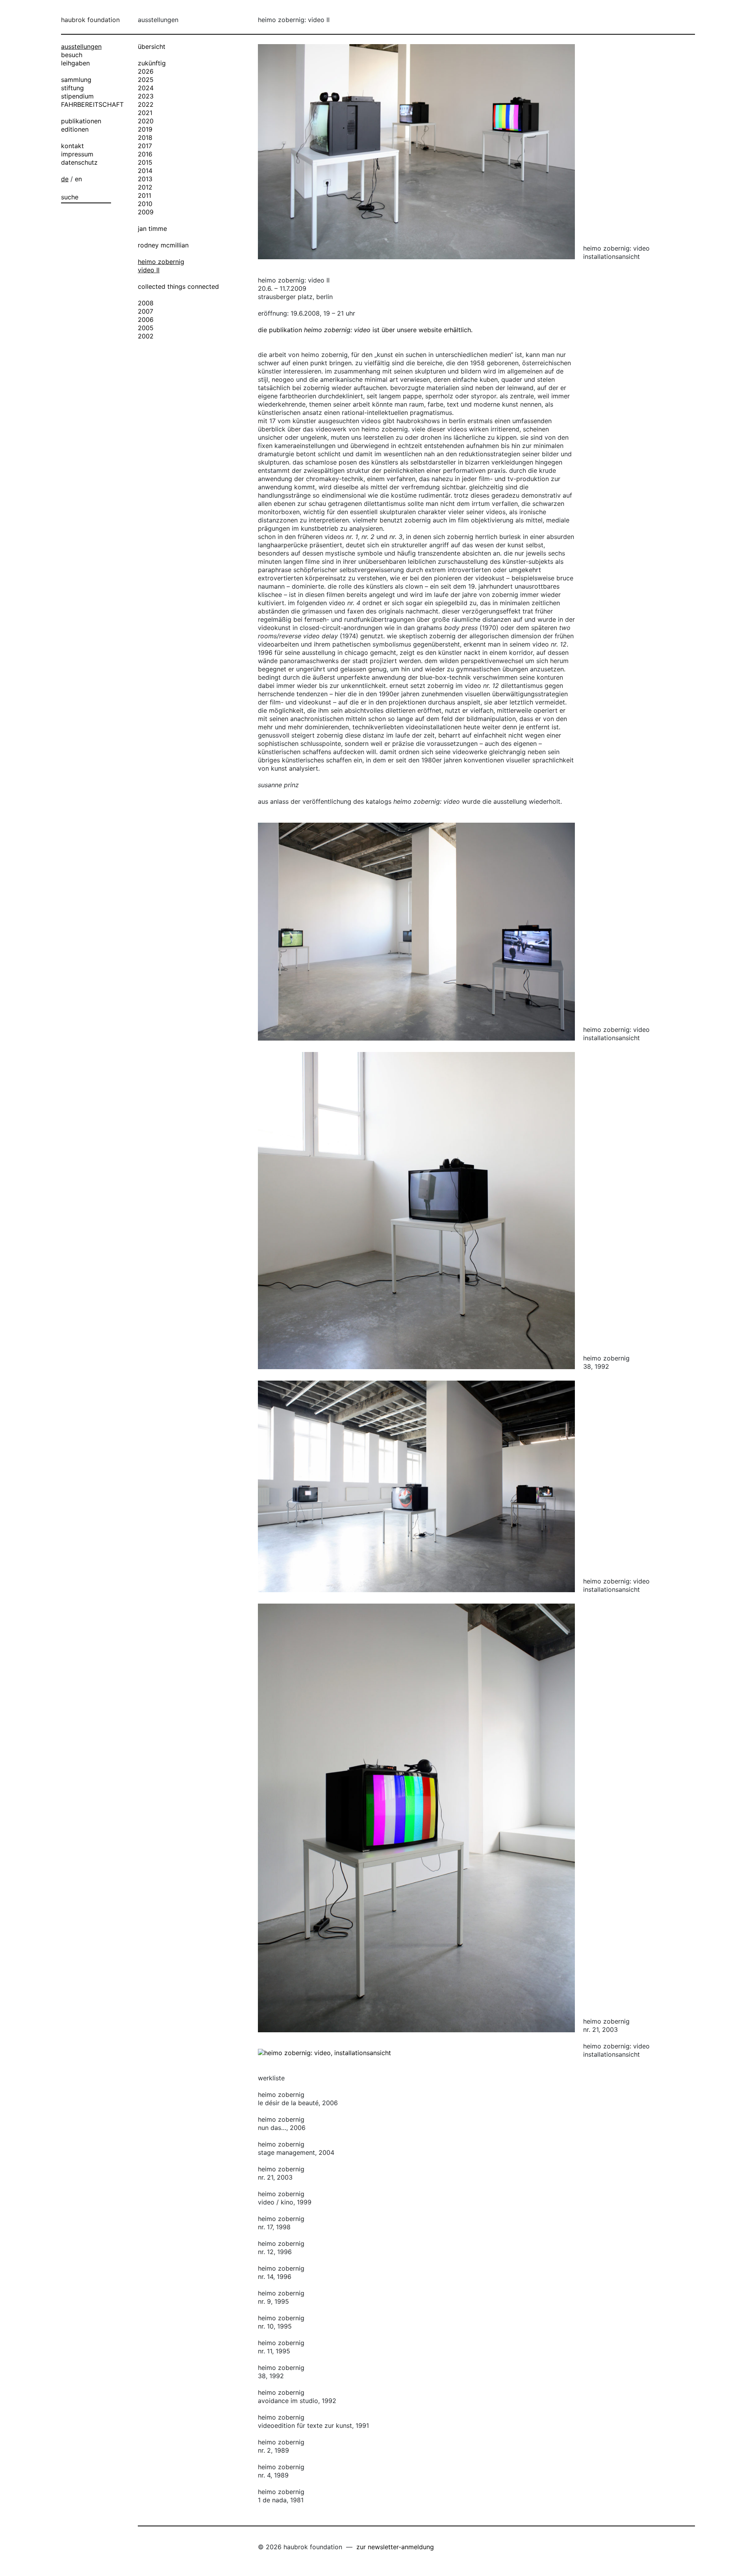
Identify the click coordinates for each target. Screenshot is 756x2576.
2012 (145, 187)
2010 (145, 204)
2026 (146, 71)
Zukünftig (152, 63)
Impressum (77, 154)
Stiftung (72, 88)
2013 (145, 179)
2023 (146, 96)
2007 (145, 311)
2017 (145, 146)
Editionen (75, 129)
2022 (146, 104)
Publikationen (81, 121)
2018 (145, 138)
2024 (146, 88)
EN (78, 179)
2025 (146, 80)
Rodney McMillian (163, 245)
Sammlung (76, 80)
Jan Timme (152, 229)
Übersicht (152, 46)
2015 (145, 162)
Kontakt (72, 146)
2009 (146, 212)
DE (65, 179)
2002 (146, 336)
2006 (146, 320)
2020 (146, 121)
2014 (145, 171)
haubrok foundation (90, 20)
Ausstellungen (81, 46)
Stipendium (77, 96)
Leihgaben (75, 63)
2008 (146, 303)
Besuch (72, 55)
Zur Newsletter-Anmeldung (395, 2547)
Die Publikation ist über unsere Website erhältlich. (365, 330)
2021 (145, 113)
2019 (145, 129)
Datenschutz (79, 162)
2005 (146, 328)
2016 (145, 154)
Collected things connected (178, 286)
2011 (145, 195)
